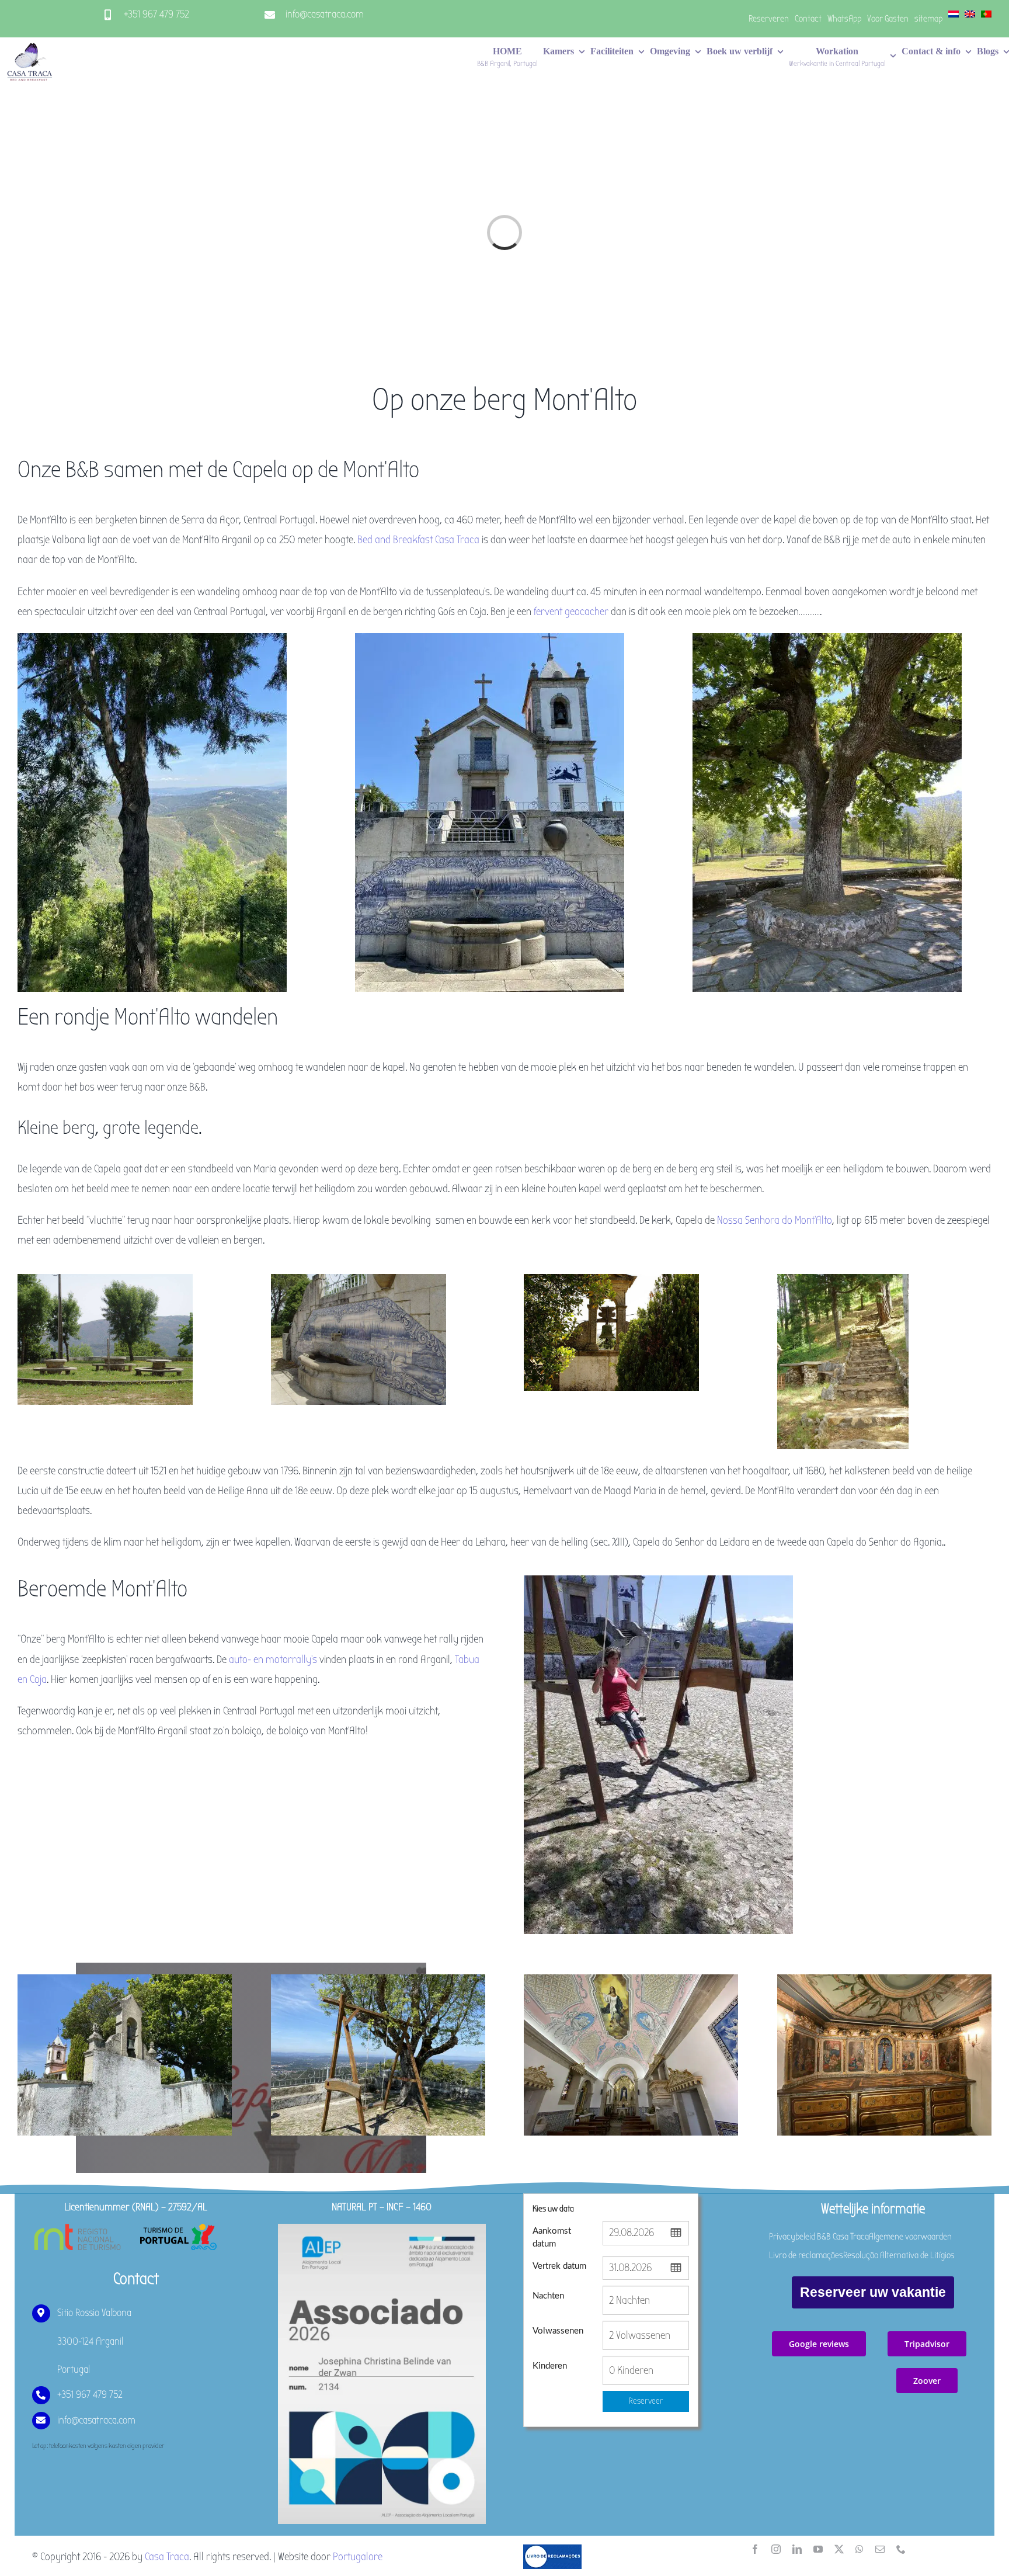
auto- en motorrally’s (273, 1660)
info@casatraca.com (325, 14)
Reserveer (646, 2401)
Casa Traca (167, 2557)
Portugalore (358, 2557)
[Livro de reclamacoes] (552, 2550)
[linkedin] (797, 2549)
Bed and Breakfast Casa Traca (418, 540)
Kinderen (550, 2366)
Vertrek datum (559, 2266)
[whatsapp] (860, 2549)
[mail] (880, 2549)
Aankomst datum (552, 2237)
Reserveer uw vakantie (873, 2292)
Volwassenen (558, 2331)
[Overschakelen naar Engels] (970, 19)
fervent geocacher (571, 612)
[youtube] (818, 2549)
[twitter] (839, 2549)
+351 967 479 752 (156, 14)
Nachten (548, 2296)
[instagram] (776, 2549)
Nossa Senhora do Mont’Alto (775, 1220)
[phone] (901, 2549)
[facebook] (755, 2549)
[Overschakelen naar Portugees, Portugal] (986, 19)
